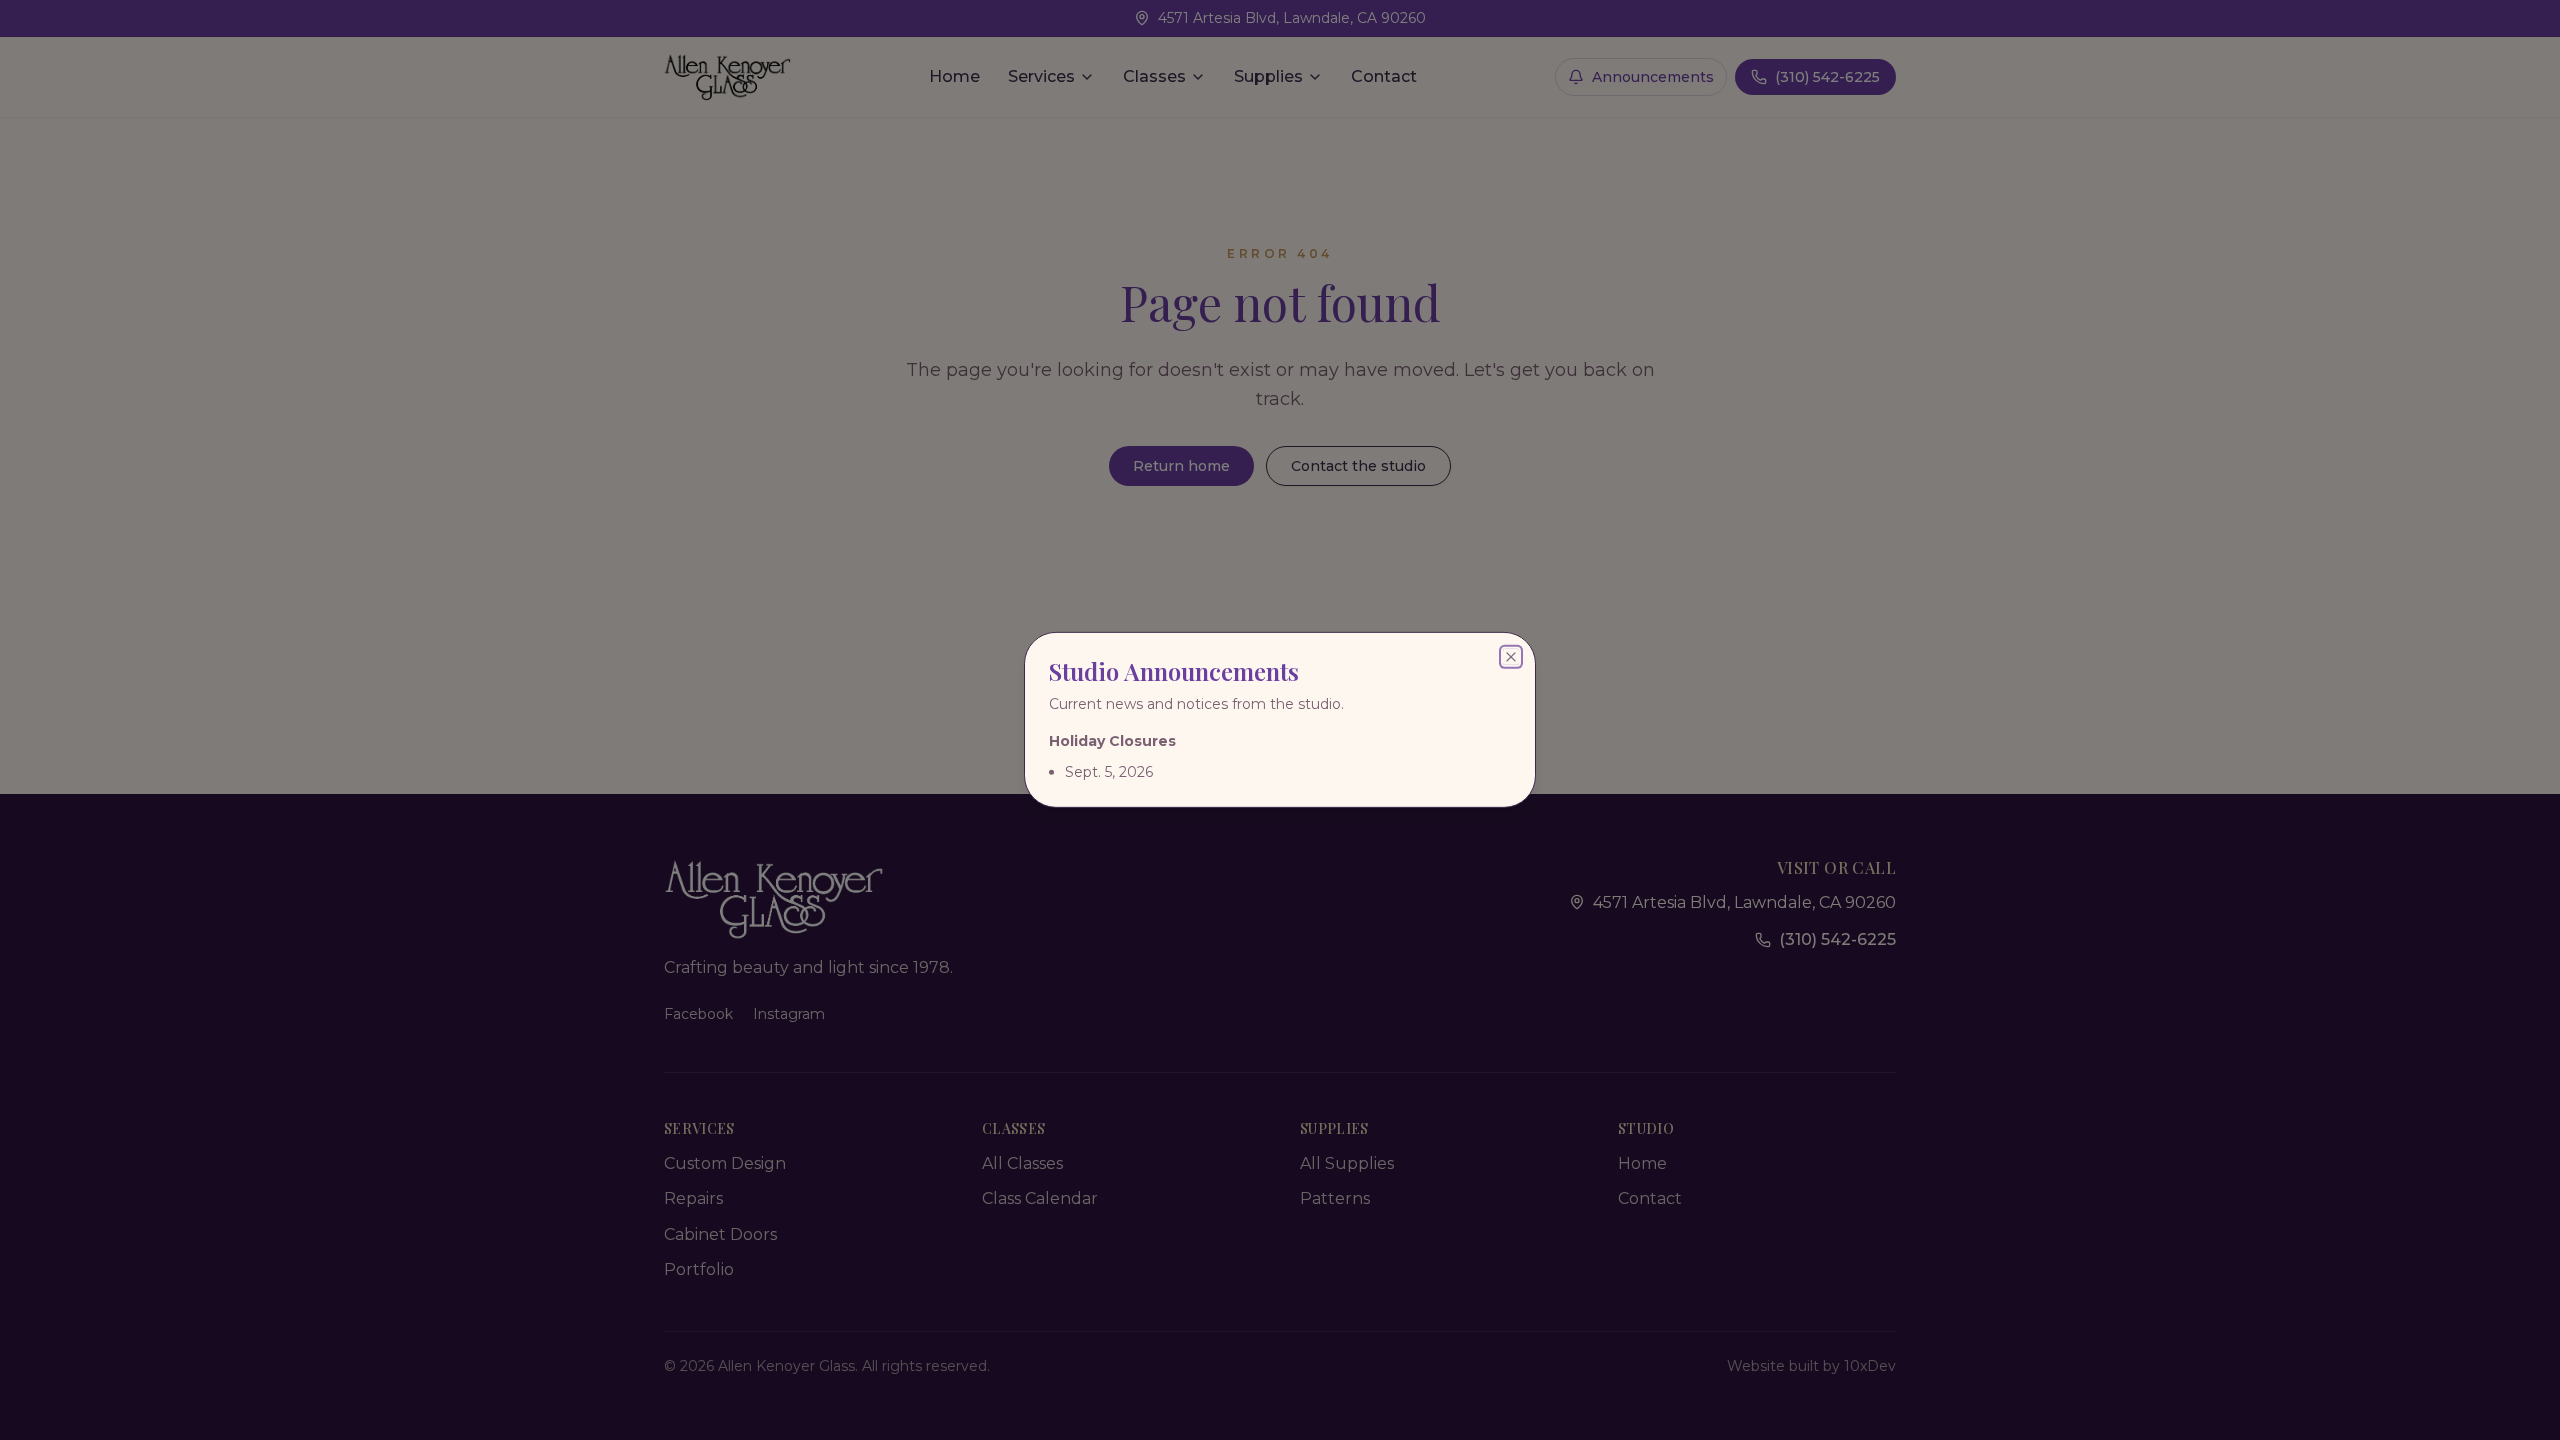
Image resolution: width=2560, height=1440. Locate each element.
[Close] (1511, 657)
